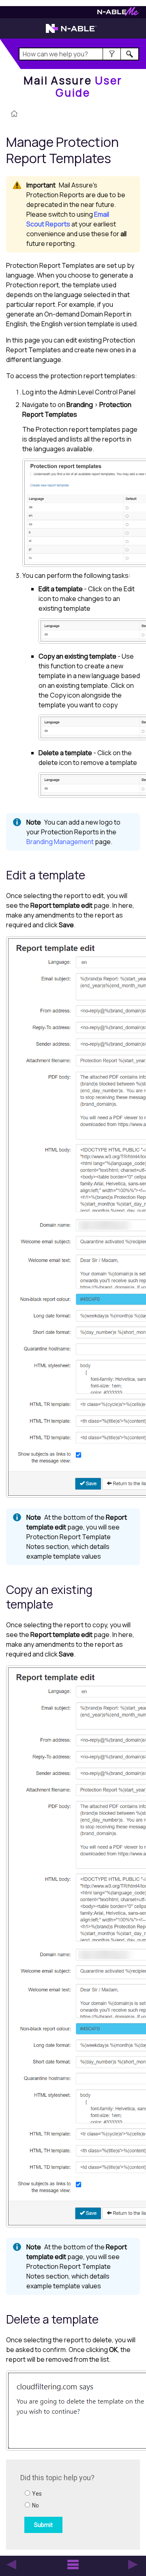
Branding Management (60, 842)
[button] (112, 54)
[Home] (14, 114)
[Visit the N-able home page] (71, 32)
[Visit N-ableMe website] (118, 14)
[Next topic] (133, 2565)
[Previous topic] (11, 2565)
